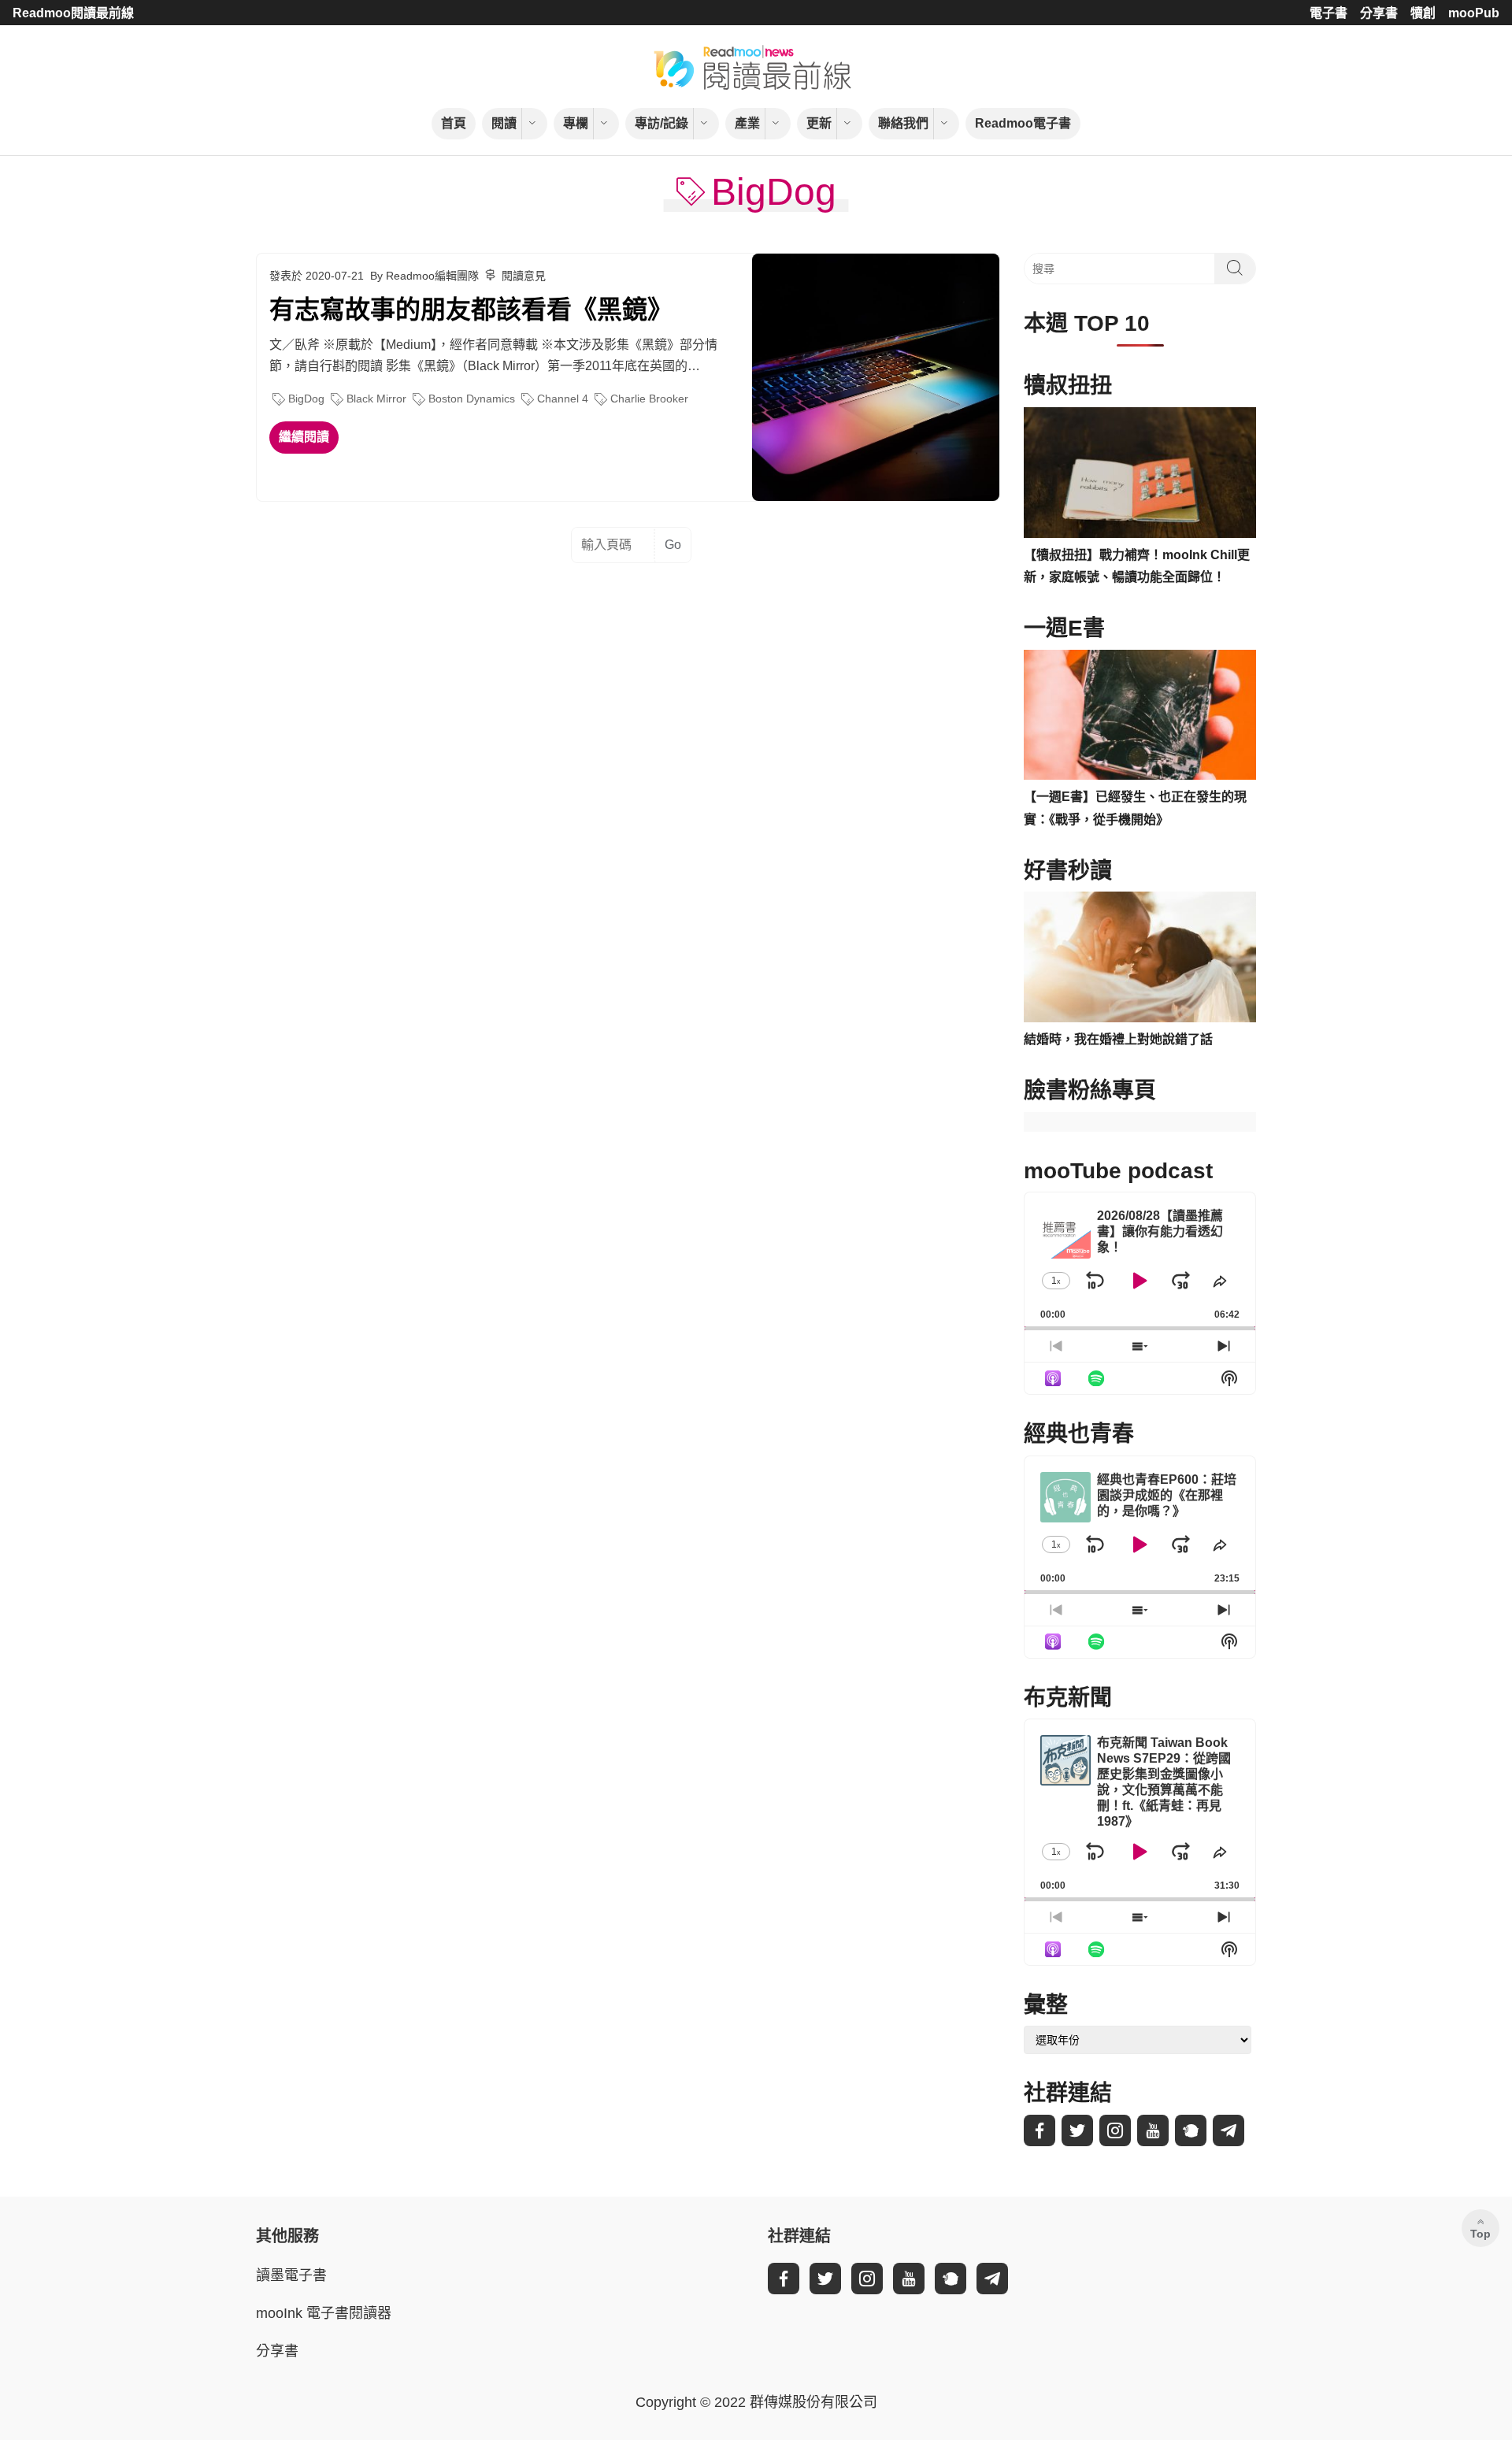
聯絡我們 (903, 123)
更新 (819, 123)
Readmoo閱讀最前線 (73, 13)
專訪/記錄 (661, 123)
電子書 (1329, 13)
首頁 (454, 123)
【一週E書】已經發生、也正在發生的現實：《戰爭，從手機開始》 (1135, 808)
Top (1480, 2234)
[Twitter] (1077, 2130)
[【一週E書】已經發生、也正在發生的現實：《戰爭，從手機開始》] (1140, 715)
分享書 (1379, 13)
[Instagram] (1115, 2130)
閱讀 (504, 123)
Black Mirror (376, 399)
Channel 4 (563, 399)
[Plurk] (1191, 2130)
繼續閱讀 (304, 437)
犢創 (1423, 13)
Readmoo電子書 (1023, 123)
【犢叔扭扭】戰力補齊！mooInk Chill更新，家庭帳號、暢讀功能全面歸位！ (1137, 566)
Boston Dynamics (472, 399)
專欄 (576, 123)
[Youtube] (1153, 2130)
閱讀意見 (524, 276)
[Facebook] (1039, 2130)
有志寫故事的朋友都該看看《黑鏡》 (471, 310)
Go (673, 545)
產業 (747, 123)
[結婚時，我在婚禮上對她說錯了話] (1140, 957)
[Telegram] (1228, 2130)
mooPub (1474, 13)
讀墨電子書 (291, 2275)
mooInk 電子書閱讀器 (324, 2313)
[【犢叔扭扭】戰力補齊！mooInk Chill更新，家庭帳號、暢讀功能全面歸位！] (1140, 473)
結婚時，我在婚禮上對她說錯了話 (1118, 1039)
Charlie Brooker (649, 399)
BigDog (306, 399)
